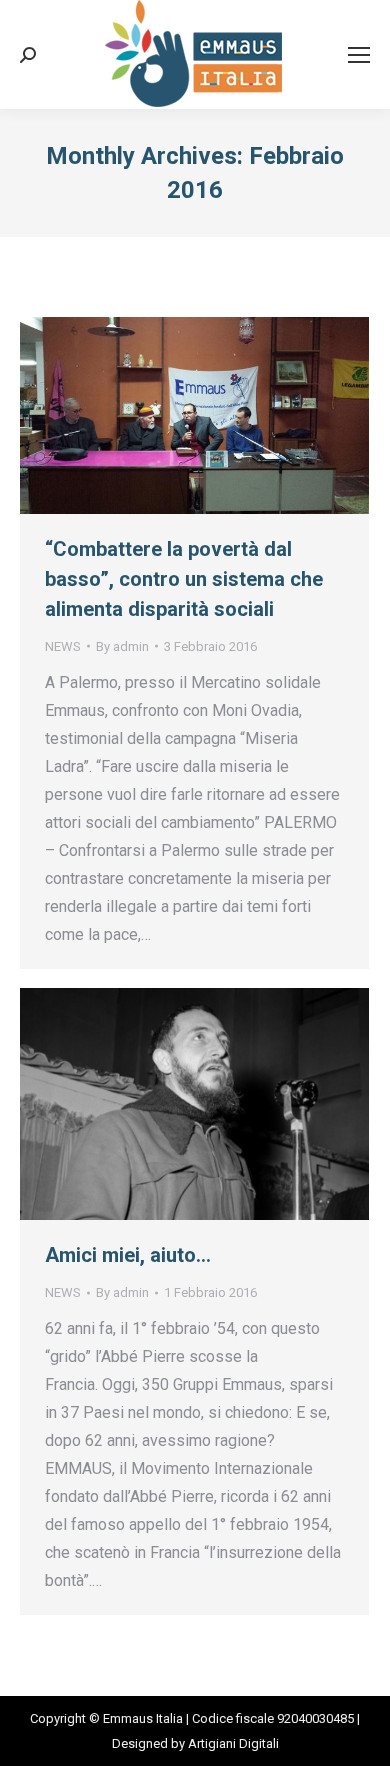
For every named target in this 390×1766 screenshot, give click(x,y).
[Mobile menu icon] (359, 55)
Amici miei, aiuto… (128, 1255)
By (122, 646)
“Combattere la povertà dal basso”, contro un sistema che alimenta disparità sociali (184, 579)
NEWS (63, 646)
